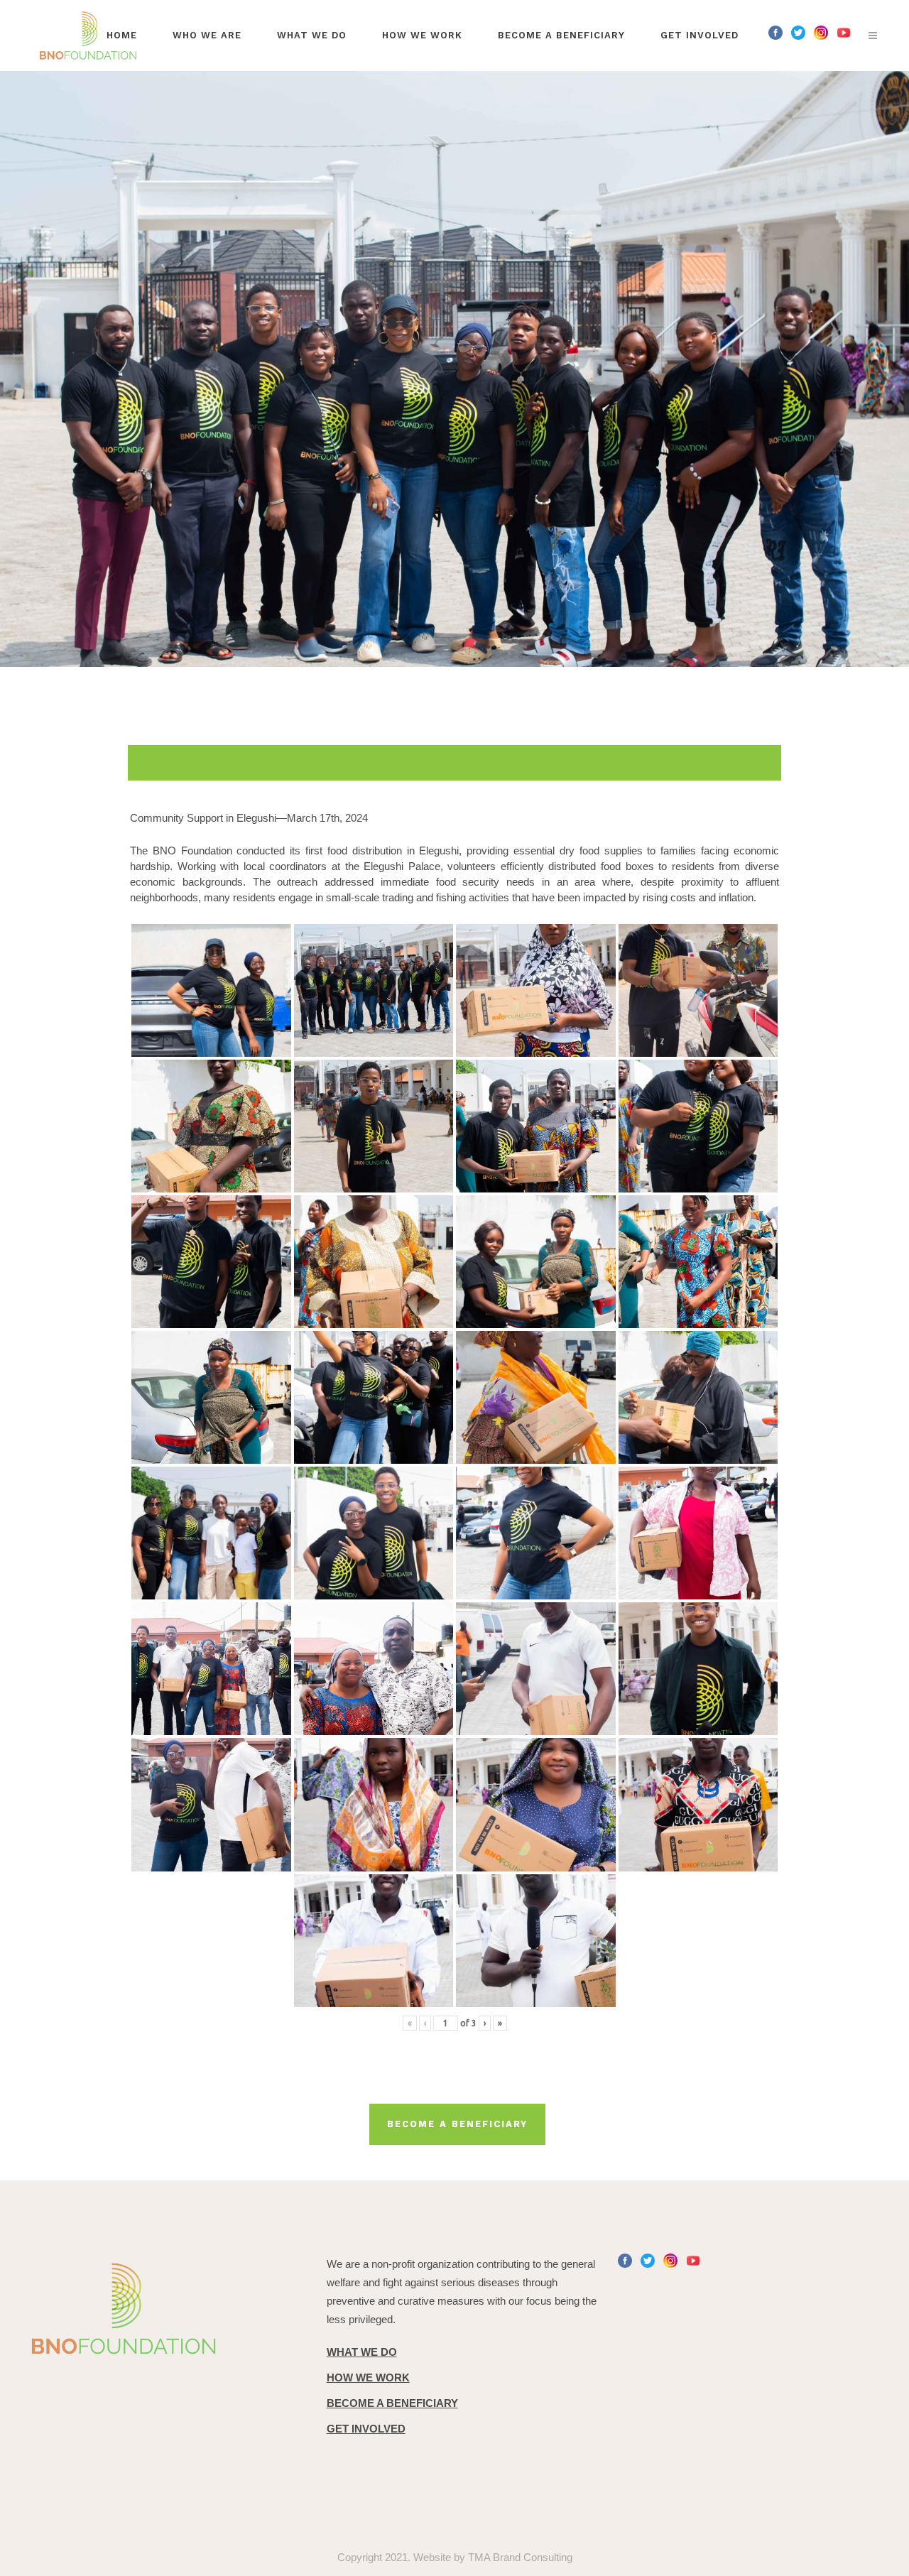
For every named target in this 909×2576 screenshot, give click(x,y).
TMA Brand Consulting (520, 2557)
